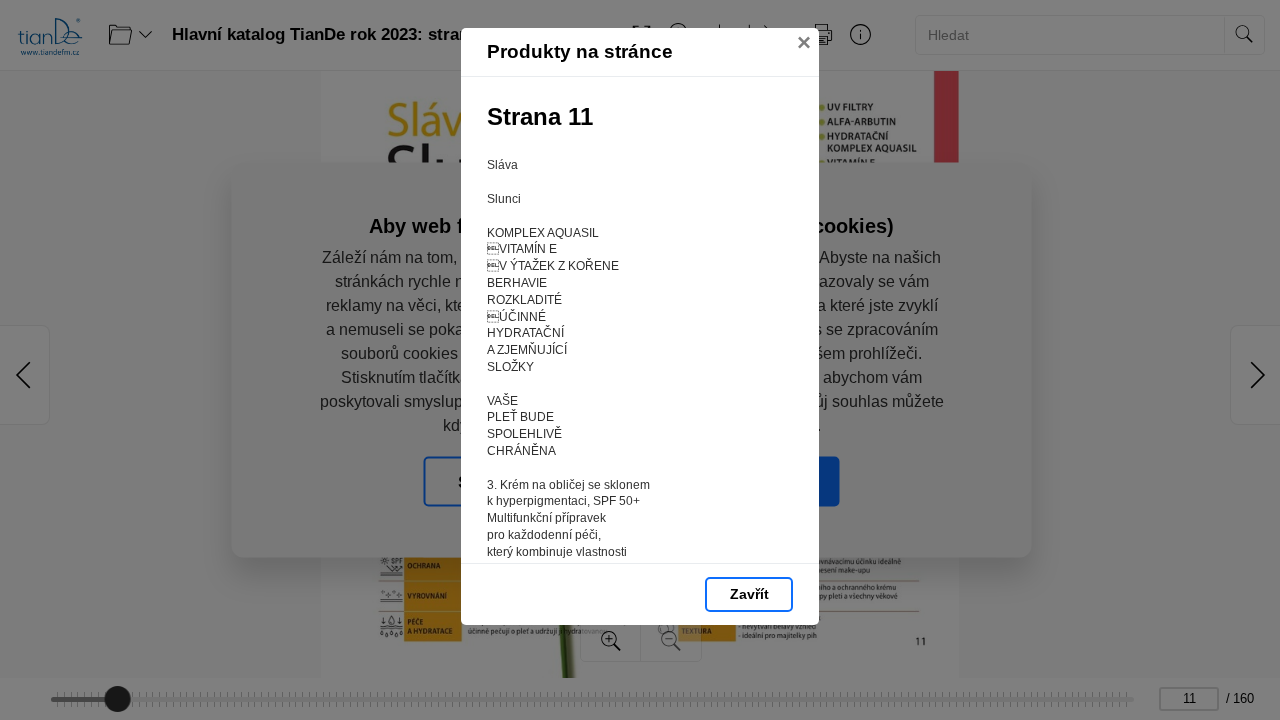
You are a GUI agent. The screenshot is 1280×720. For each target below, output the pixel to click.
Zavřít (749, 594)
